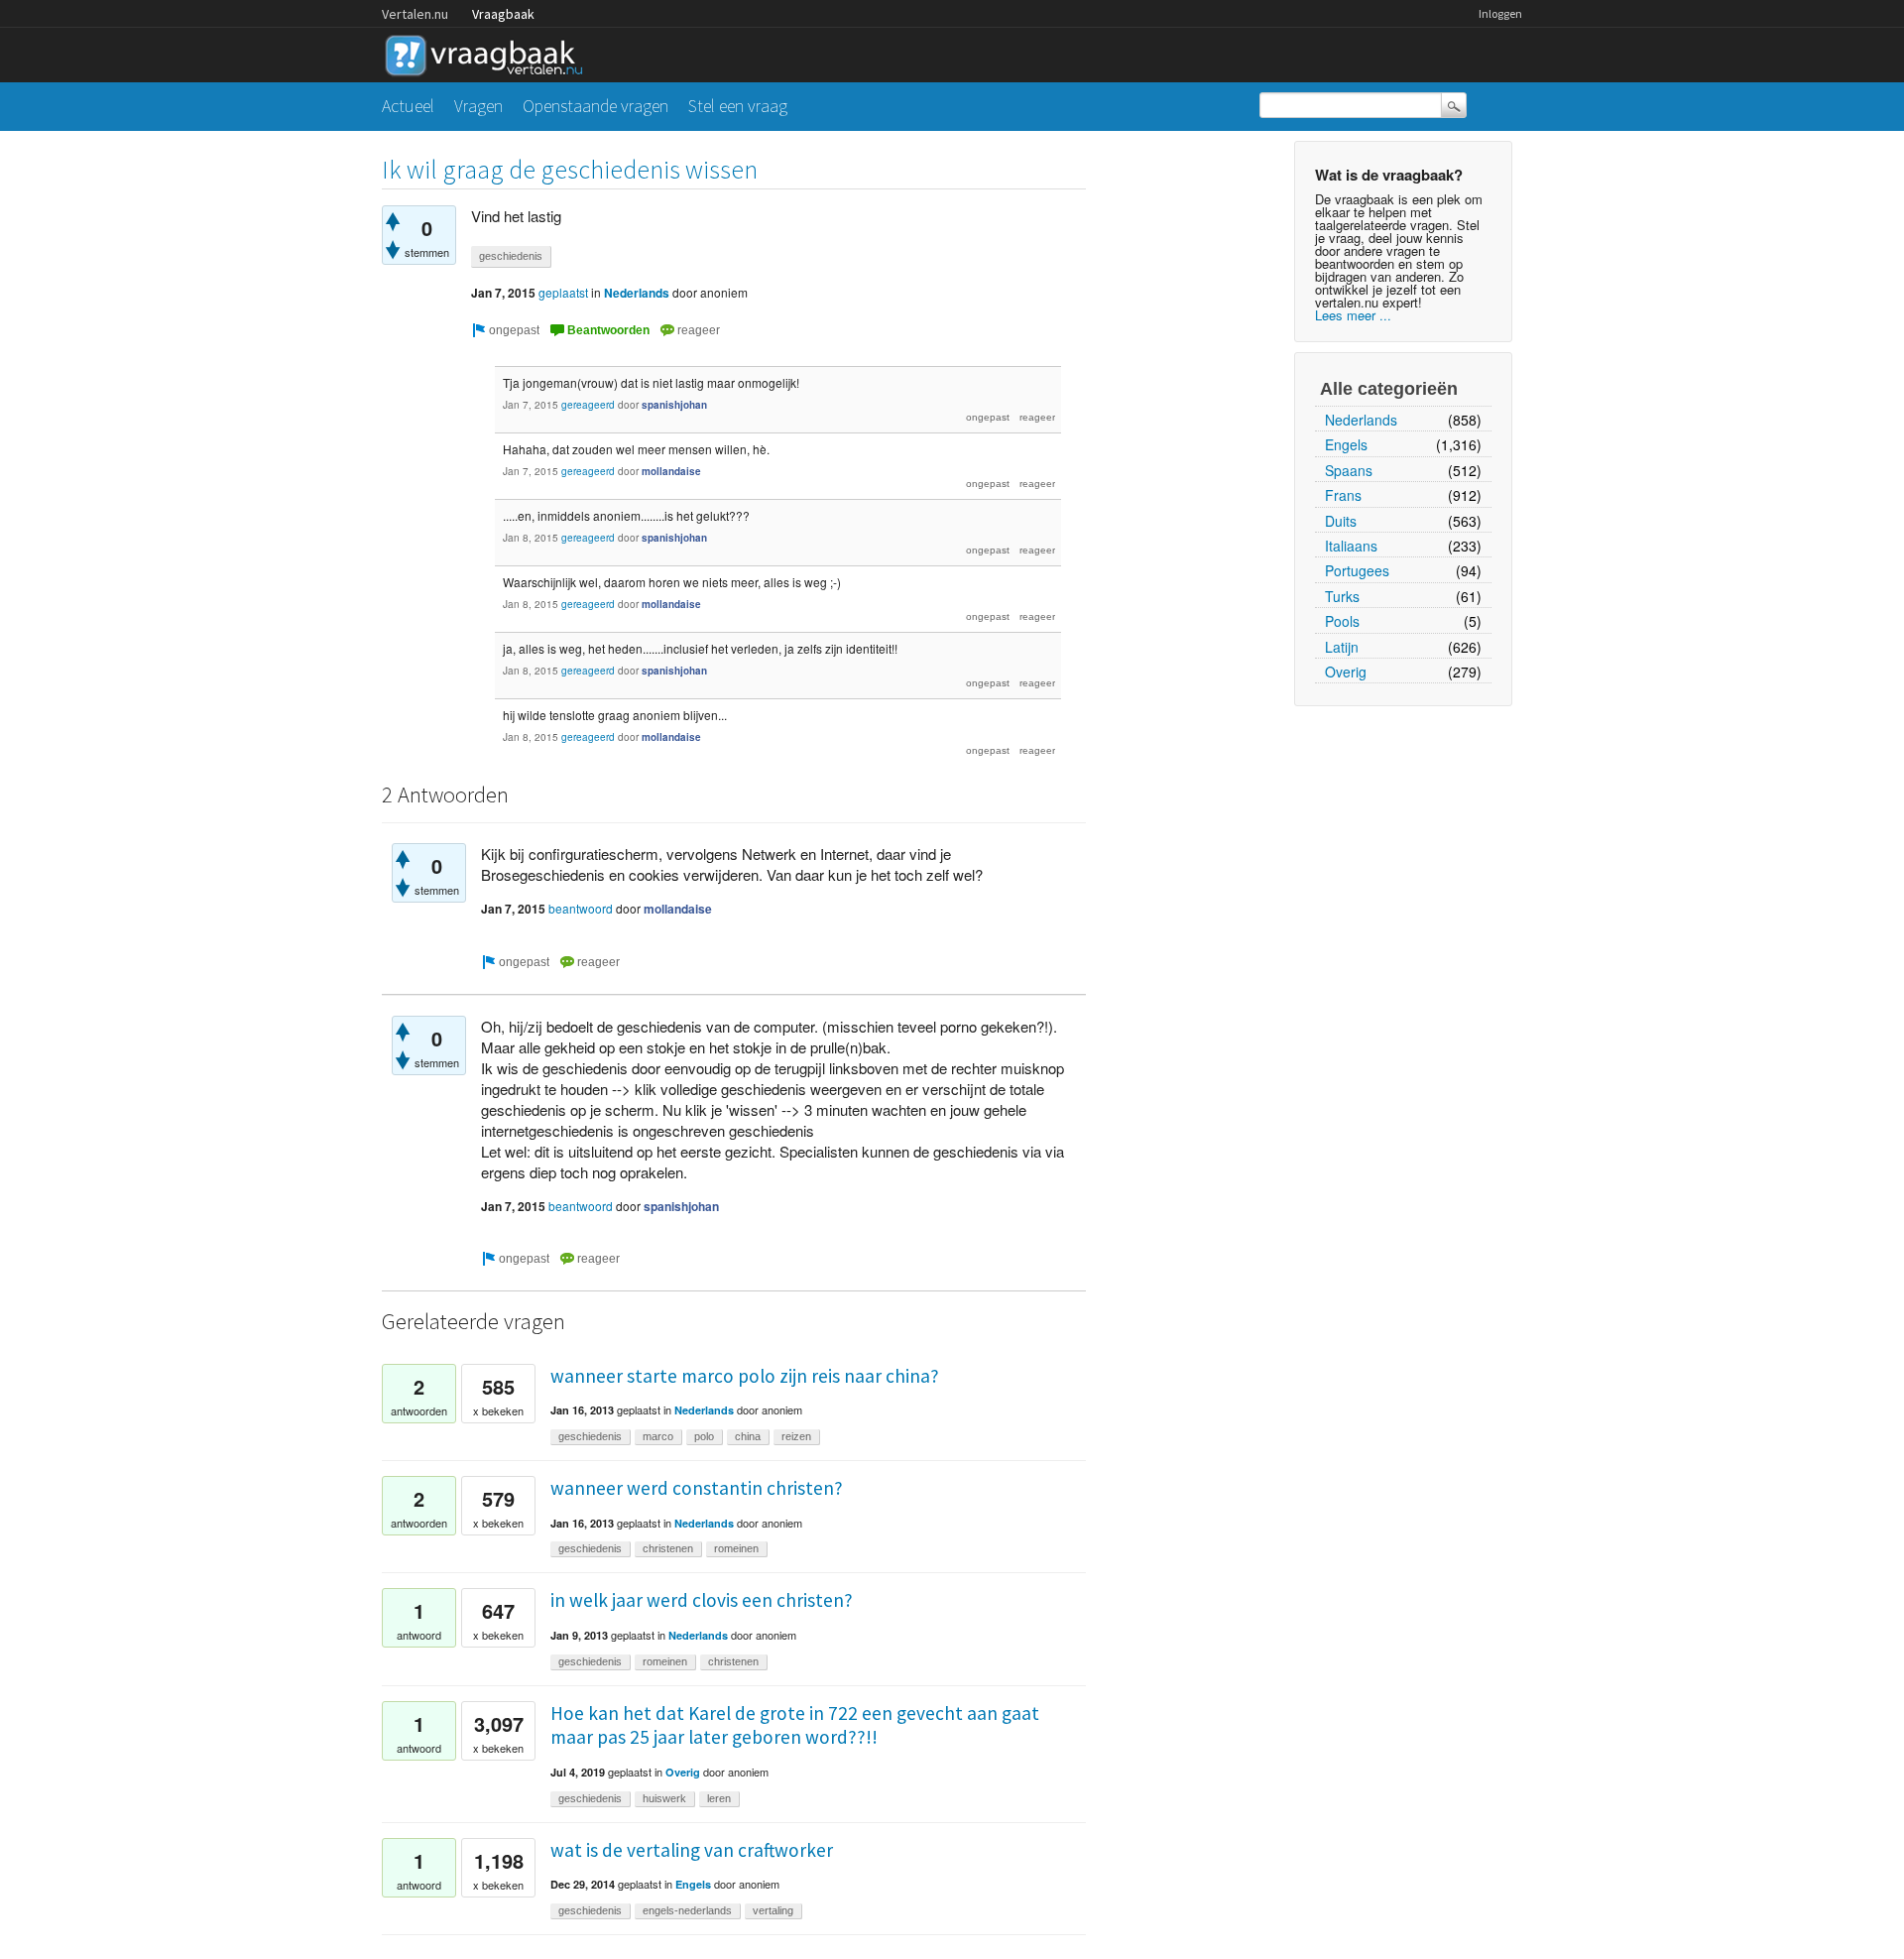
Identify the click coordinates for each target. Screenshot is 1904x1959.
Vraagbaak (503, 14)
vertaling (773, 1910)
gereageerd (588, 405)
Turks (1342, 596)
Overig (1346, 672)
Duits (1341, 521)
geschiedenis (511, 256)
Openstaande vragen (595, 106)
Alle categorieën (1389, 389)
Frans (1343, 495)
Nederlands (1361, 420)
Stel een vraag (738, 106)
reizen (796, 1436)
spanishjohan (674, 405)
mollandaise (671, 471)
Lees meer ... (1353, 315)
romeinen (736, 1548)
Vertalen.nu (415, 14)
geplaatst (563, 292)
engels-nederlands (687, 1910)
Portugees (1357, 570)
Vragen (478, 106)
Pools (1342, 621)
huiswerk (664, 1798)
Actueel (408, 106)
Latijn (1342, 647)
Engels (1346, 444)
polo (704, 1436)
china (748, 1436)
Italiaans (1351, 546)
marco (658, 1436)
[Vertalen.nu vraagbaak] (489, 52)
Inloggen (1500, 13)
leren (719, 1798)
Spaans (1349, 470)
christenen (668, 1548)
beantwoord (581, 908)
